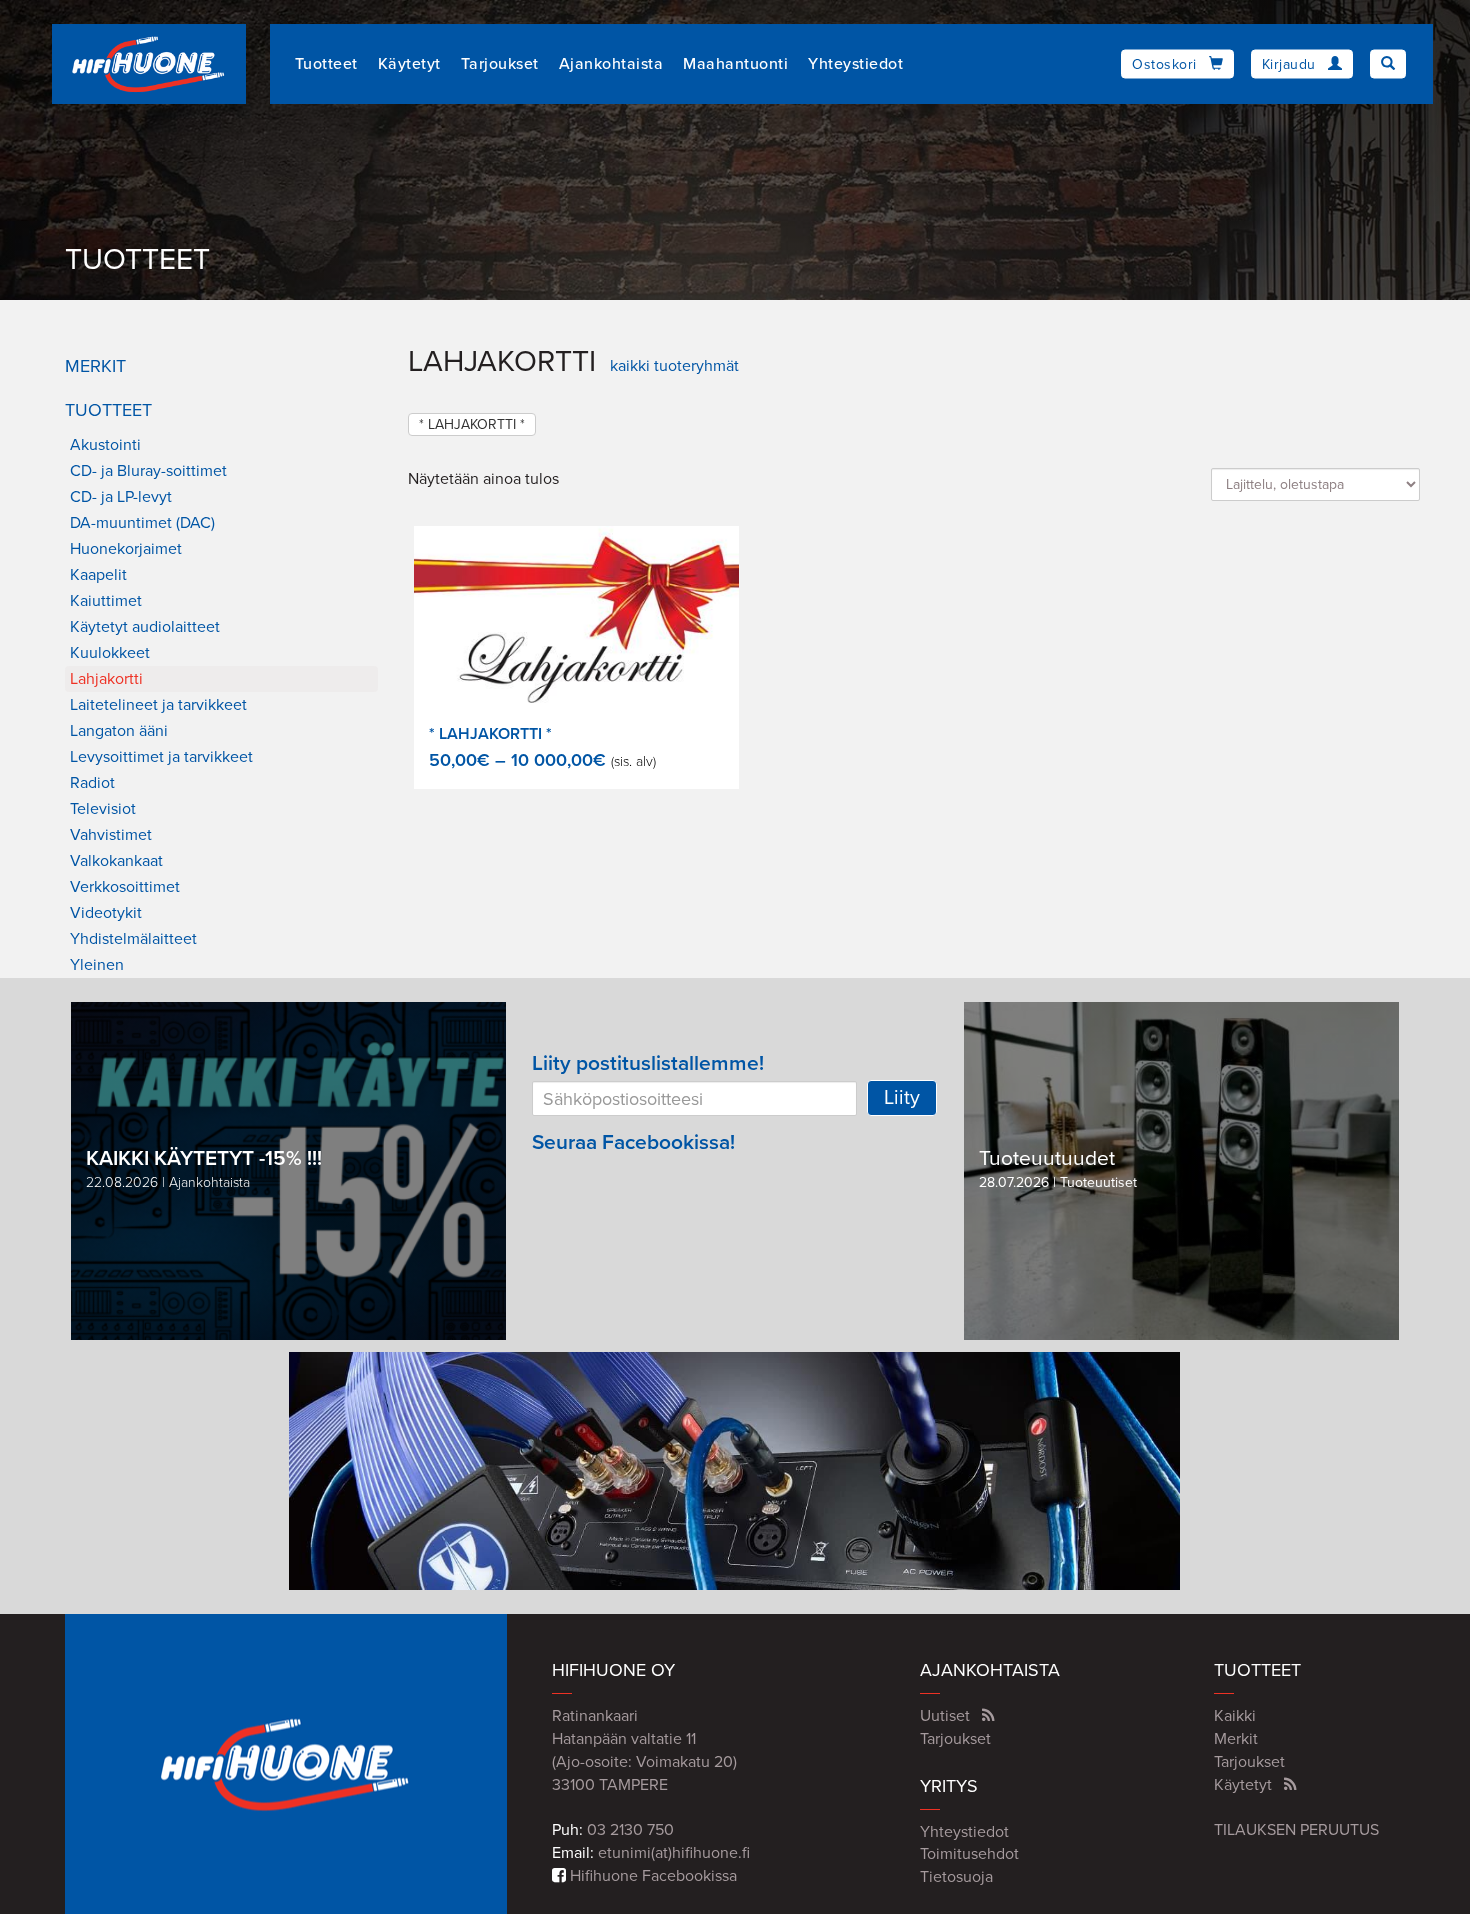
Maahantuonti (735, 64)
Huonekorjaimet (126, 549)
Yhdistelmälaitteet (133, 939)
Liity (902, 1098)
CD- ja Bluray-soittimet (148, 471)
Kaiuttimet (106, 601)
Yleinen (97, 965)
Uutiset (945, 1716)
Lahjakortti (106, 679)
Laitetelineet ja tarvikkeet (158, 705)
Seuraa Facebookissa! (633, 1142)
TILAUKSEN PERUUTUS (1296, 1830)
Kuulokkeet (110, 653)
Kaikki (1235, 1716)
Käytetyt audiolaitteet (145, 627)
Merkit (95, 366)
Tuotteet (326, 64)
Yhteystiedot (855, 64)
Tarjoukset (500, 64)
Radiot (92, 783)
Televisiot (103, 809)
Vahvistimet (111, 835)
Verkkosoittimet (125, 887)
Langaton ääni (119, 731)
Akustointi (105, 445)
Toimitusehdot (969, 1854)
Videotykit (106, 913)
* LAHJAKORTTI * (472, 424)
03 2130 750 (630, 1830)
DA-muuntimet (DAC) (142, 523)
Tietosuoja (956, 1877)
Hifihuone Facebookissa (651, 1876)
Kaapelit (98, 575)
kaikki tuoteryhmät (674, 366)
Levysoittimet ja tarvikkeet (161, 757)
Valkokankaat (116, 861)
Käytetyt (409, 64)
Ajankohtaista (611, 64)
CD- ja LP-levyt (121, 497)
